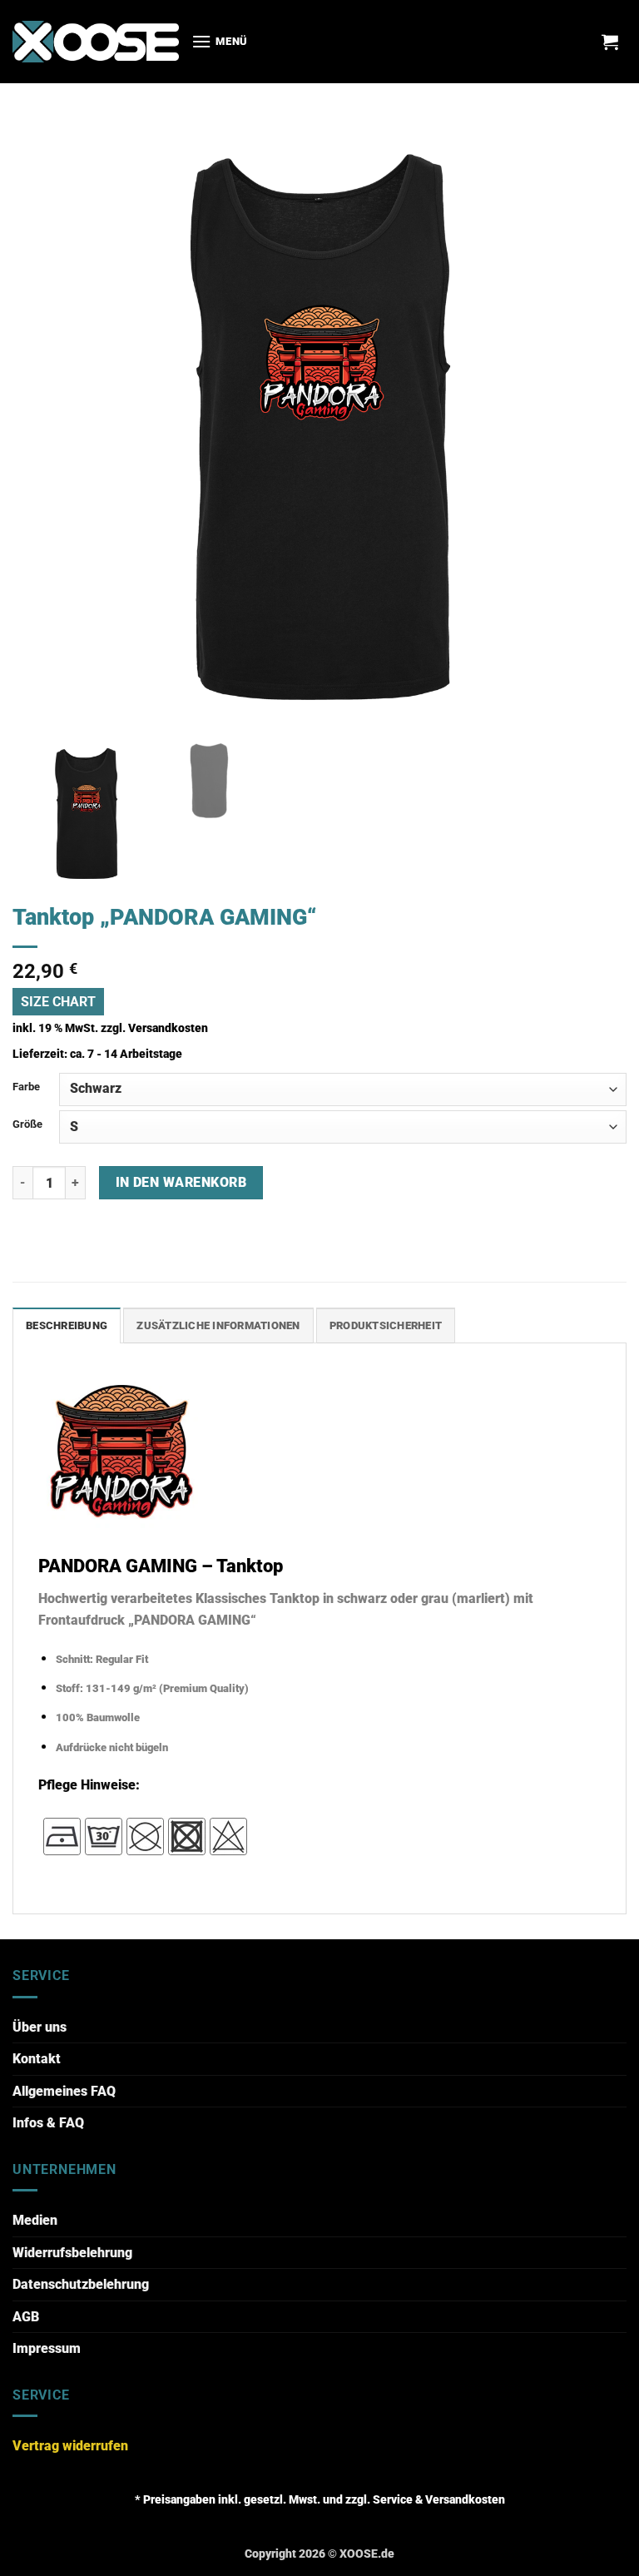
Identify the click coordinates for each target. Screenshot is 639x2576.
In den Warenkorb (181, 1183)
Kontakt (37, 2059)
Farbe (26, 1087)
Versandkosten (168, 1028)
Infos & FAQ (48, 2123)
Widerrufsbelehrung (72, 2253)
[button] (220, 41)
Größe (27, 1124)
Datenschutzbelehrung (81, 2284)
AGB (26, 2317)
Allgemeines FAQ (64, 2091)
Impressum (47, 2348)
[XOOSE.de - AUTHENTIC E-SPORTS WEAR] (96, 41)
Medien (35, 2220)
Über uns (40, 2027)
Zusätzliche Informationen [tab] (218, 1325)
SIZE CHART (58, 1002)
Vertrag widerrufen (70, 2446)
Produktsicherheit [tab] (386, 1325)
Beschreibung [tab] (67, 1325)
